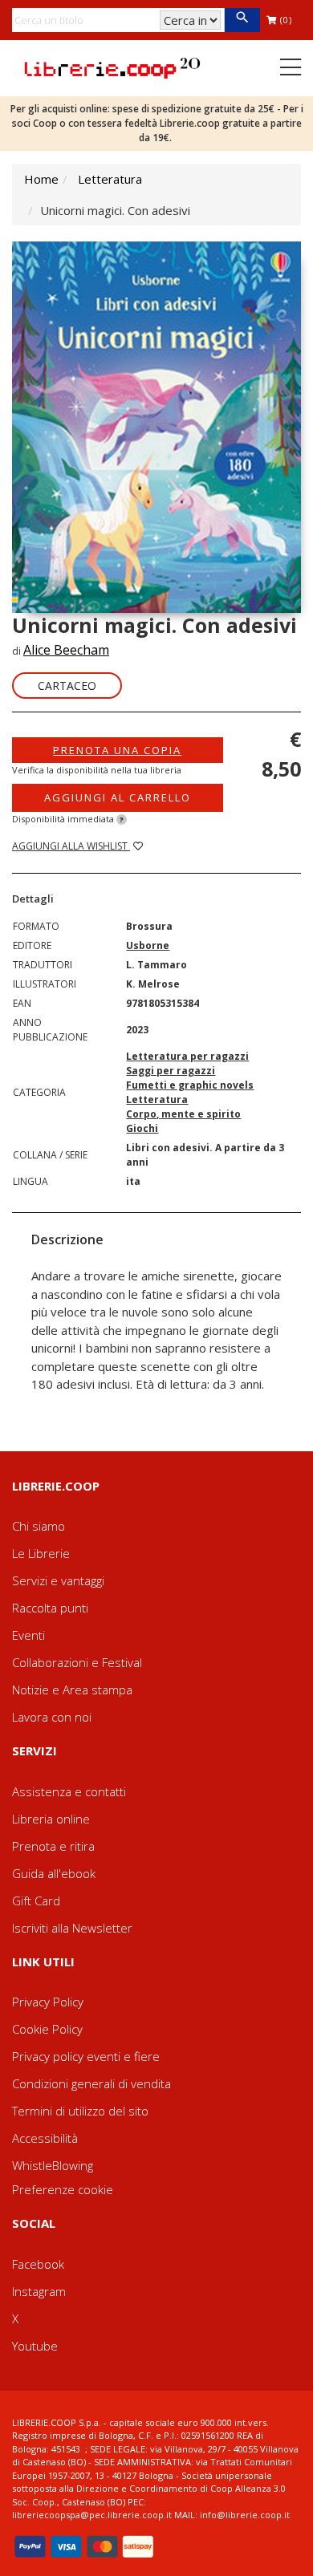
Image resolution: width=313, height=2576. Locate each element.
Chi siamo (39, 1526)
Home (41, 179)
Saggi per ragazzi (171, 1071)
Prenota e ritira (53, 1846)
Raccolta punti (50, 1608)
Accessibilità (45, 2138)
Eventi (28, 1635)
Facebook (38, 2264)
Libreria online (51, 1819)
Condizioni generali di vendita (91, 2083)
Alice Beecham (66, 650)
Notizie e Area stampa (72, 1690)
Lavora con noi (52, 1717)
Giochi (142, 1128)
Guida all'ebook (54, 1873)
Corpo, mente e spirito (183, 1114)
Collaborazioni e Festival (77, 1662)
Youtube (35, 2346)
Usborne (148, 945)
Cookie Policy (47, 2029)
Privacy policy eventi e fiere (86, 2056)
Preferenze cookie (63, 2189)
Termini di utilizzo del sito (80, 2111)
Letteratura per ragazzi (187, 1056)
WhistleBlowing (53, 2165)
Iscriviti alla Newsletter (72, 1928)
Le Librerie (41, 1553)
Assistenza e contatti (69, 1791)
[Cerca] (242, 20)
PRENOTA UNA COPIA (117, 750)
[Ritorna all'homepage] (112, 67)
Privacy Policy (48, 2002)
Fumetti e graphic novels (190, 1085)
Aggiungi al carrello (118, 797)
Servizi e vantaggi (58, 1580)
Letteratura (110, 179)
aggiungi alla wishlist (71, 846)
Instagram (39, 2291)
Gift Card (36, 1901)
